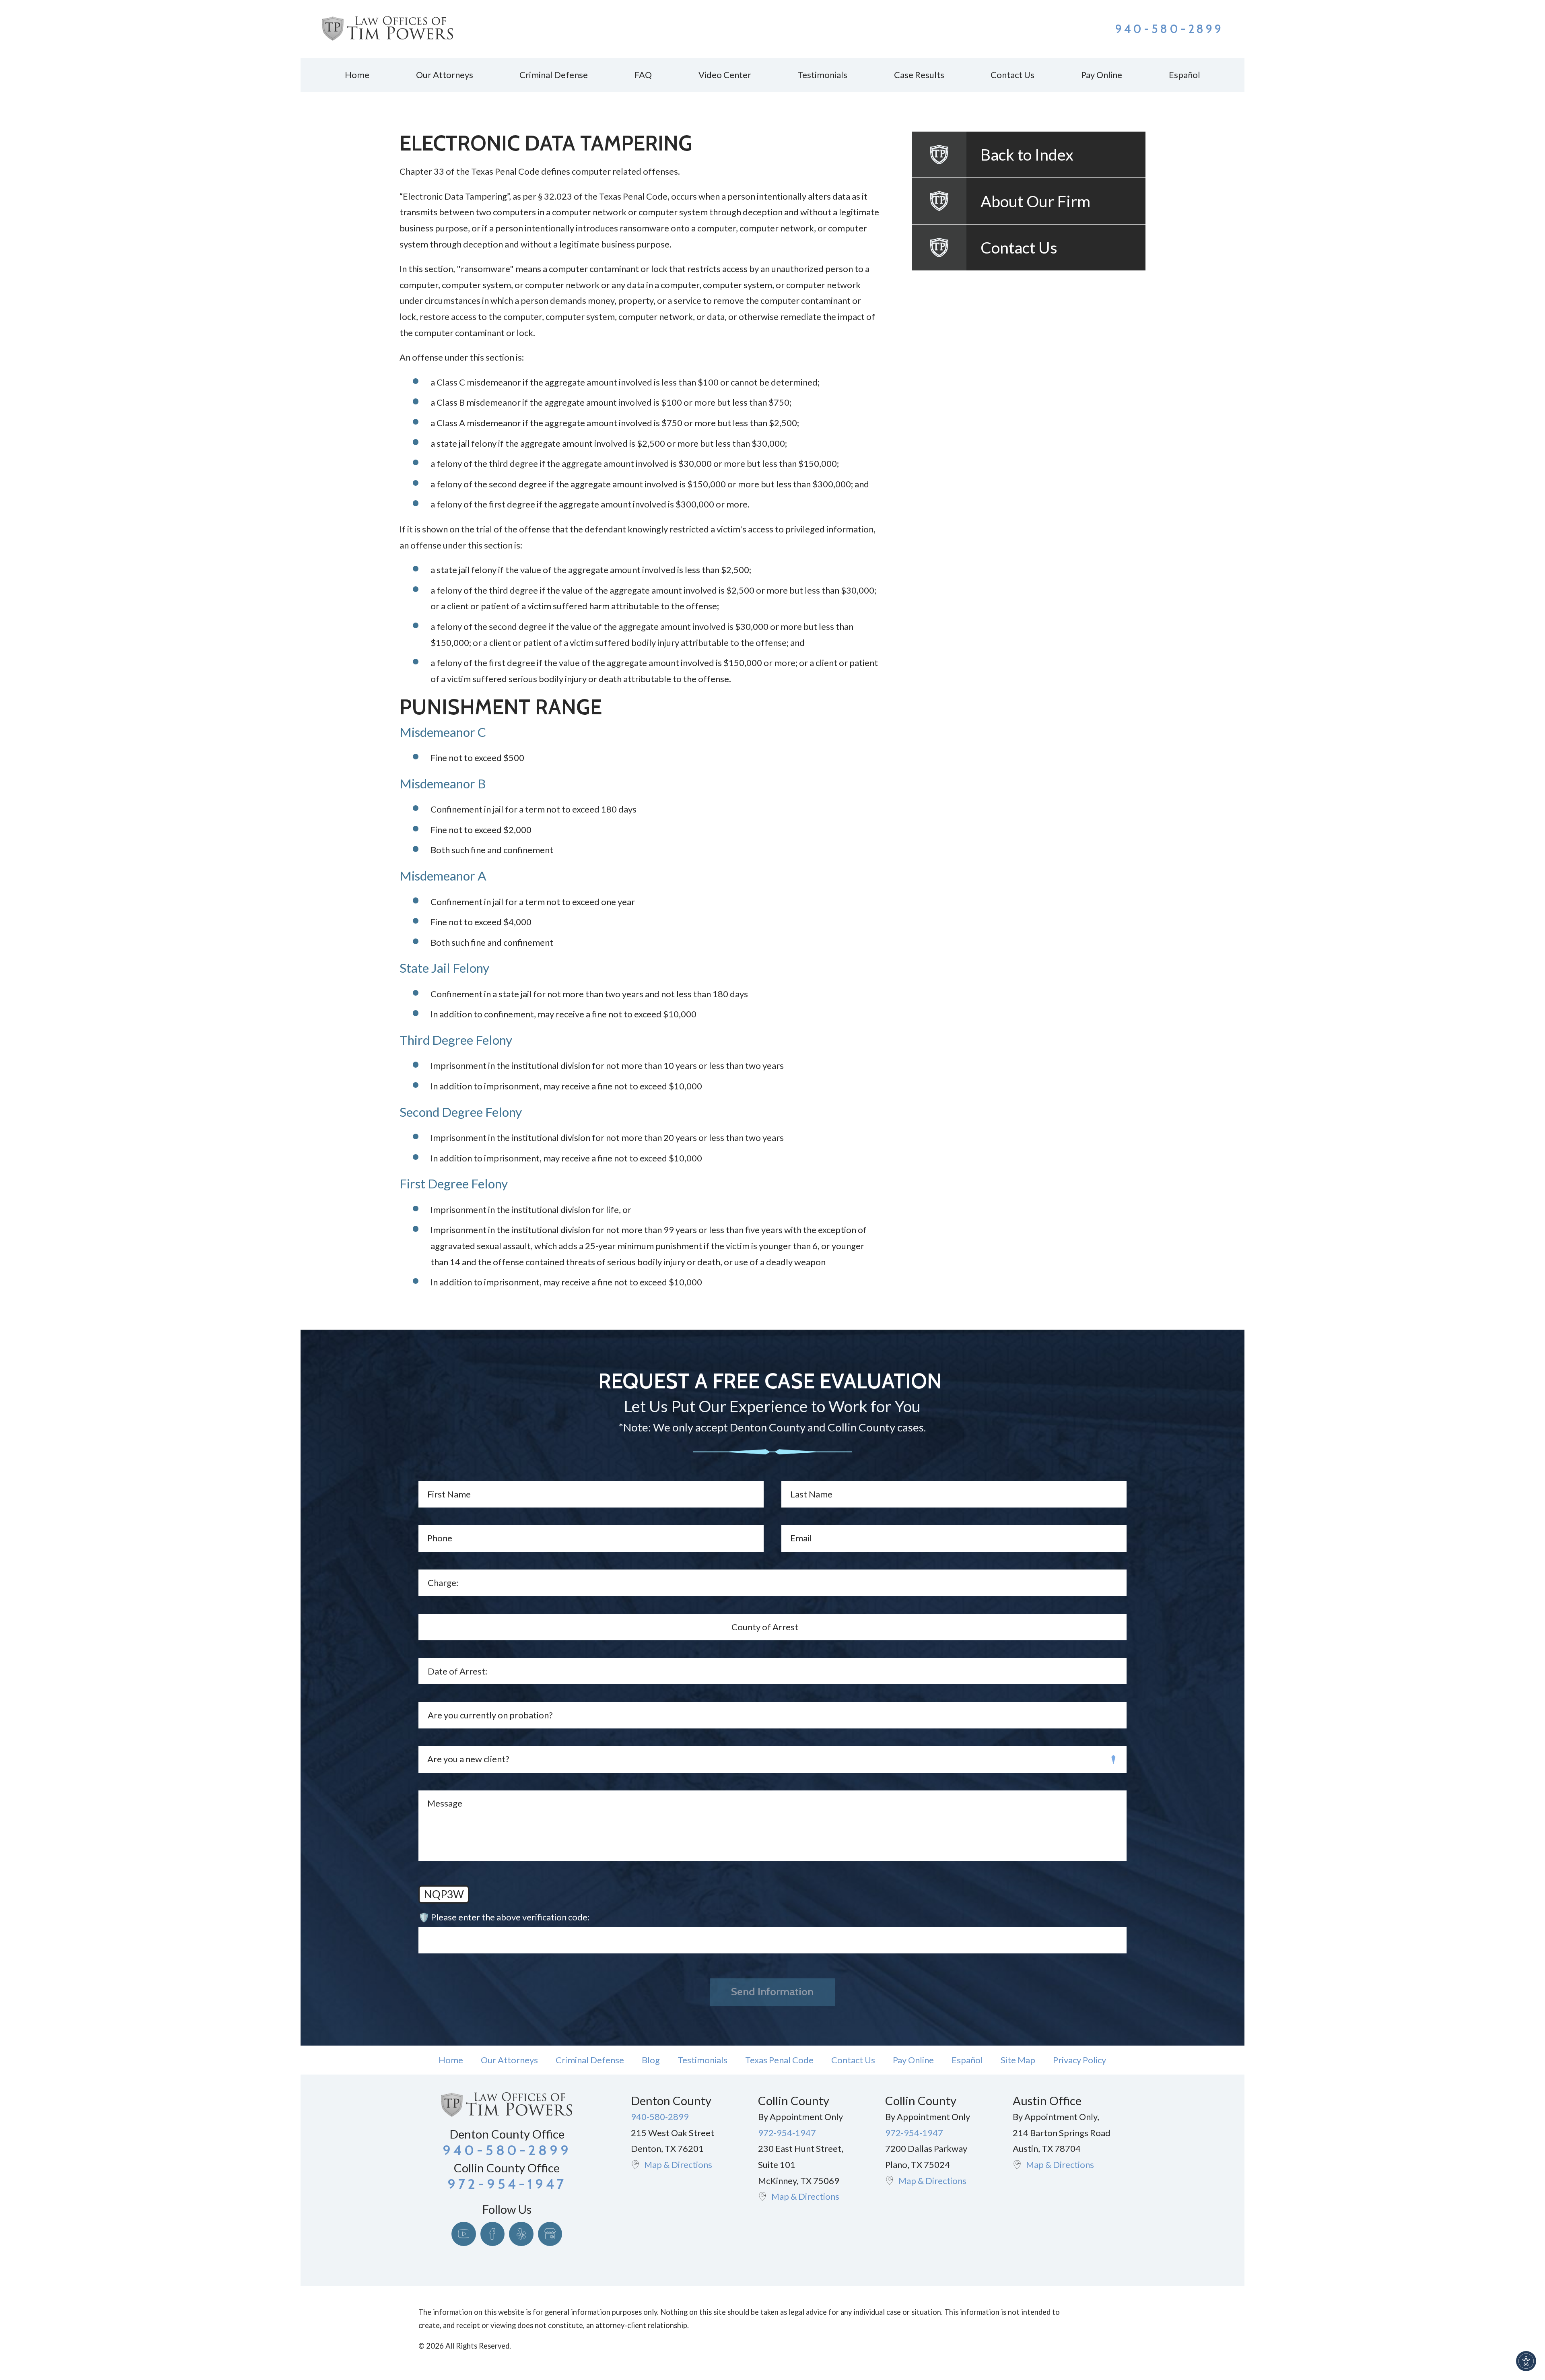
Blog (651, 2060)
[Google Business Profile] (550, 2234)
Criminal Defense (590, 2060)
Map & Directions (678, 2164)
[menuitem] (357, 75)
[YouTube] (464, 2234)
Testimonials (702, 2060)
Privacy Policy (1079, 2060)
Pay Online (913, 2060)
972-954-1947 (787, 2133)
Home (451, 2060)
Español (967, 2060)
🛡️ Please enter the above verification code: (504, 1917)
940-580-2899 (1169, 29)
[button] (1526, 2361)
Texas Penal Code (779, 2060)
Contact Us (853, 2060)
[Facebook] (493, 2234)
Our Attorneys (509, 2060)
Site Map (1018, 2060)
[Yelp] (521, 2234)
